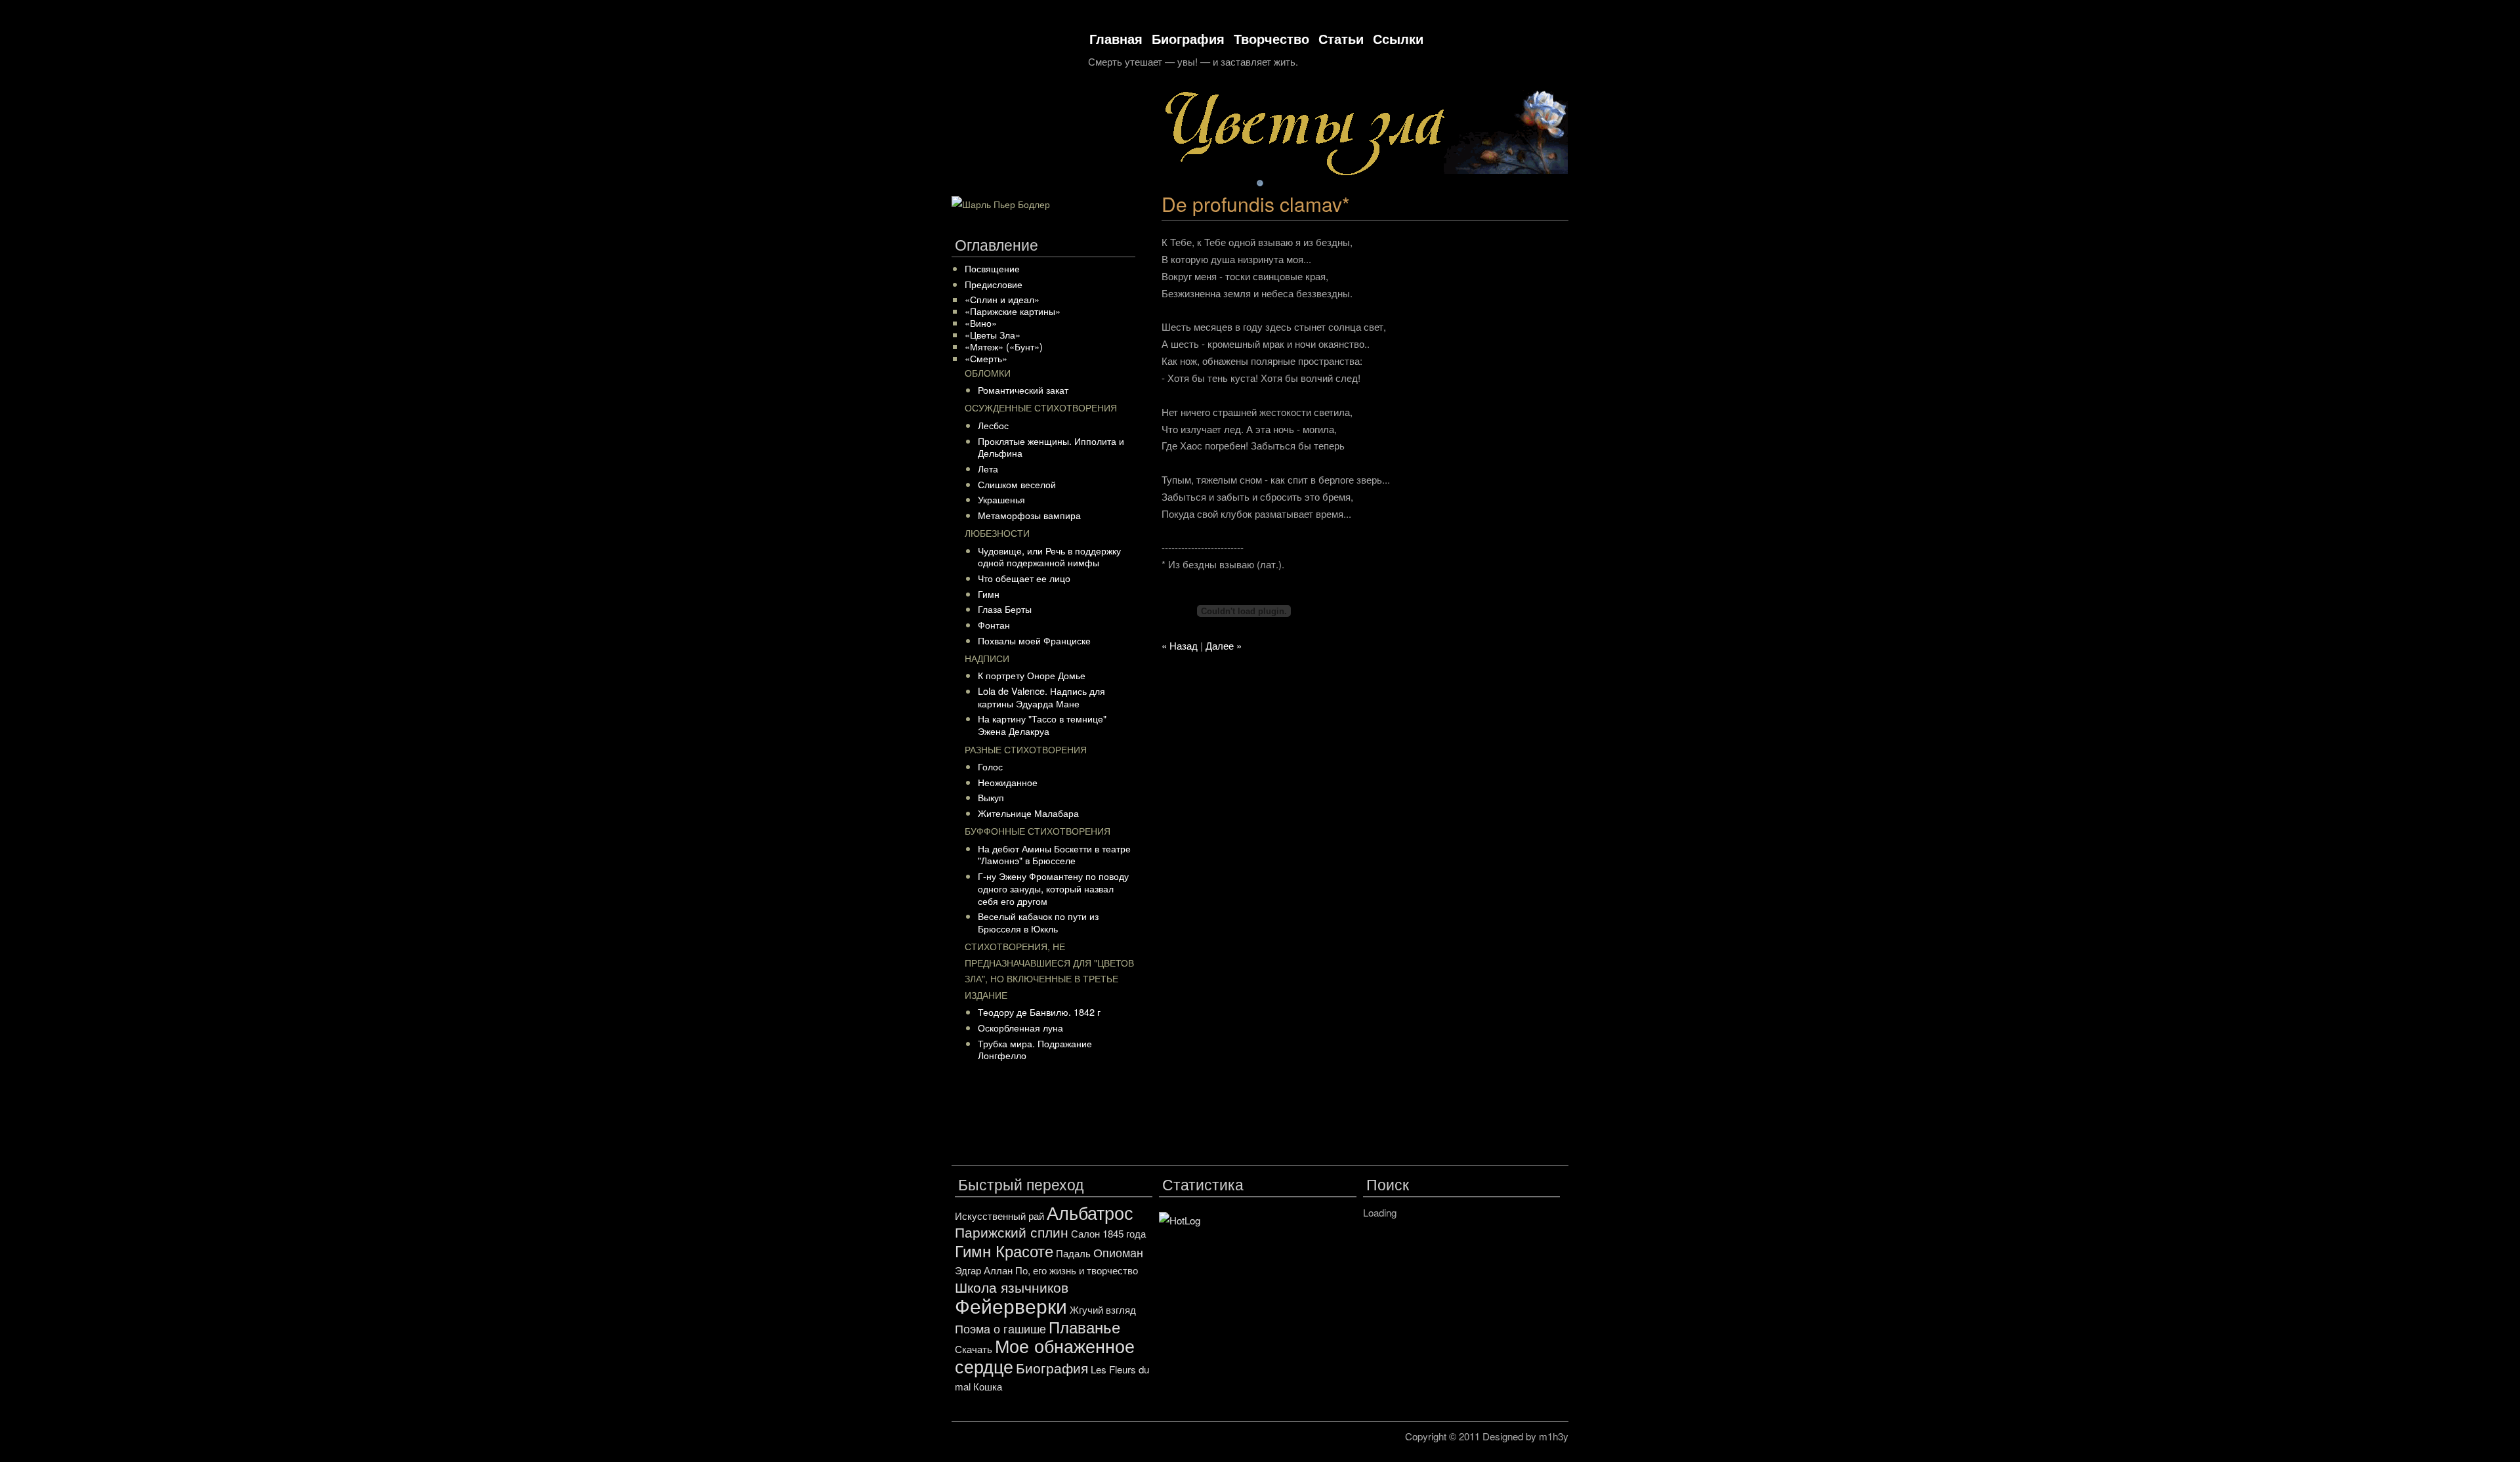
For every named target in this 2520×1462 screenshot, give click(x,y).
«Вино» (981, 323)
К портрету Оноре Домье (1032, 675)
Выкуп (991, 797)
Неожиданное (1008, 782)
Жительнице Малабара (1028, 813)
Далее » (1224, 645)
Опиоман (1118, 1252)
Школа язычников (1012, 1287)
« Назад (1180, 645)
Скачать (974, 1349)
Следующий (1564, 184)
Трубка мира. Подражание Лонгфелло (1035, 1049)
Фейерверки (1011, 1305)
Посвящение (992, 268)
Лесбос (993, 425)
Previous (1518, 184)
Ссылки (1398, 38)
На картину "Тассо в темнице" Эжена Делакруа (1042, 724)
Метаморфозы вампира (1029, 515)
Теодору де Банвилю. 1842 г (1039, 1012)
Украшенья (1001, 499)
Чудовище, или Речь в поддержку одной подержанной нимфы (1049, 556)
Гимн (989, 594)
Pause (1541, 184)
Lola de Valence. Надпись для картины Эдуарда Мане (1041, 697)
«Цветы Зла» (993, 334)
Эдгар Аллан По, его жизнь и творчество (1046, 1270)
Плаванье (1084, 1326)
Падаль (1073, 1253)
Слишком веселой (1017, 484)
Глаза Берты (1005, 609)
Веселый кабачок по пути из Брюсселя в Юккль (1038, 922)
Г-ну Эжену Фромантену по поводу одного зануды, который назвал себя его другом (1053, 888)
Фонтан (994, 624)
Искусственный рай (999, 1216)
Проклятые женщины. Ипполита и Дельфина (1051, 447)
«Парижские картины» (1013, 311)
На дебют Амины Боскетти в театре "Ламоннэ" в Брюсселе (1054, 854)
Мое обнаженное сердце (1045, 1356)
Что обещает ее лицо (1024, 578)
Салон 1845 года (1108, 1233)
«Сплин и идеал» (1002, 299)
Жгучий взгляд (1103, 1309)
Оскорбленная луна (1020, 1027)
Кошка (988, 1386)
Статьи (1341, 38)
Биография (1188, 38)
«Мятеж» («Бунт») (1004, 346)
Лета (988, 468)
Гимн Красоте (1004, 1250)
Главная (1116, 38)
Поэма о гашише (1000, 1328)
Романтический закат (1023, 389)
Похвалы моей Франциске (1034, 640)
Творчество (1271, 38)
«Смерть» (986, 358)
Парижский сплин (1012, 1232)
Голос (990, 766)
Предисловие (994, 284)
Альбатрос (1090, 1212)
